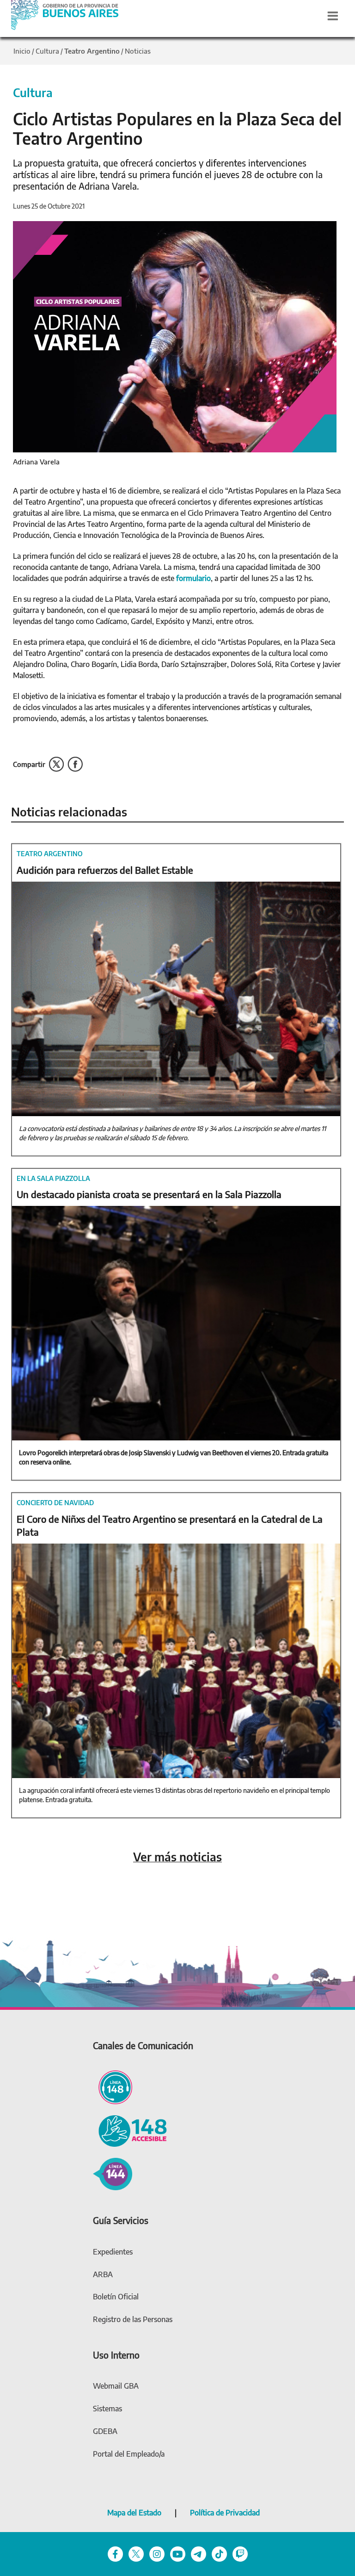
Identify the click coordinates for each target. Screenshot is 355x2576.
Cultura (47, 51)
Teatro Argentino (92, 51)
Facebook (75, 764)
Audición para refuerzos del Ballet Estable (105, 870)
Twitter (56, 764)
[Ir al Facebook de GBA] (115, 2553)
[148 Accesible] (130, 2130)
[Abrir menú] (333, 16)
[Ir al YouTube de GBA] (178, 2553)
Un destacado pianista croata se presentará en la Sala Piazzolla (149, 1194)
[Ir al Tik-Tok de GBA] (219, 2553)
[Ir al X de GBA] (136, 2553)
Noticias (138, 51)
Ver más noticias (177, 1857)
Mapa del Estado (134, 2513)
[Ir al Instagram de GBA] (157, 2553)
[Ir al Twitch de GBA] (240, 2553)
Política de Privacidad (225, 2513)
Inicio (22, 51)
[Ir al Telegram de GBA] (199, 2553)
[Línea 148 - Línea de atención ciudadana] (113, 2086)
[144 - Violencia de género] (113, 2173)
